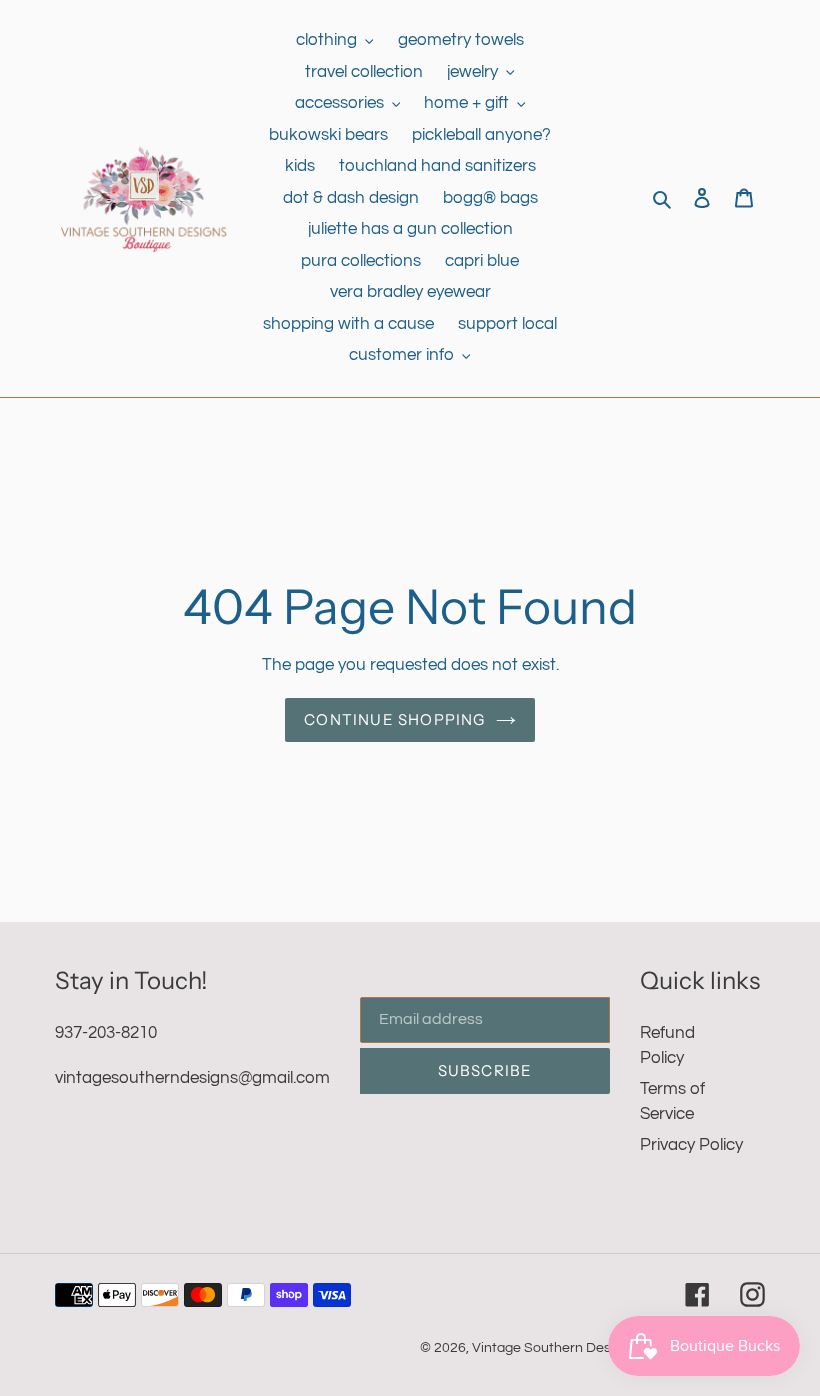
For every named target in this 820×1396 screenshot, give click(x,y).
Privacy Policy (691, 1145)
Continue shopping (394, 719)
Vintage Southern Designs (554, 1348)
